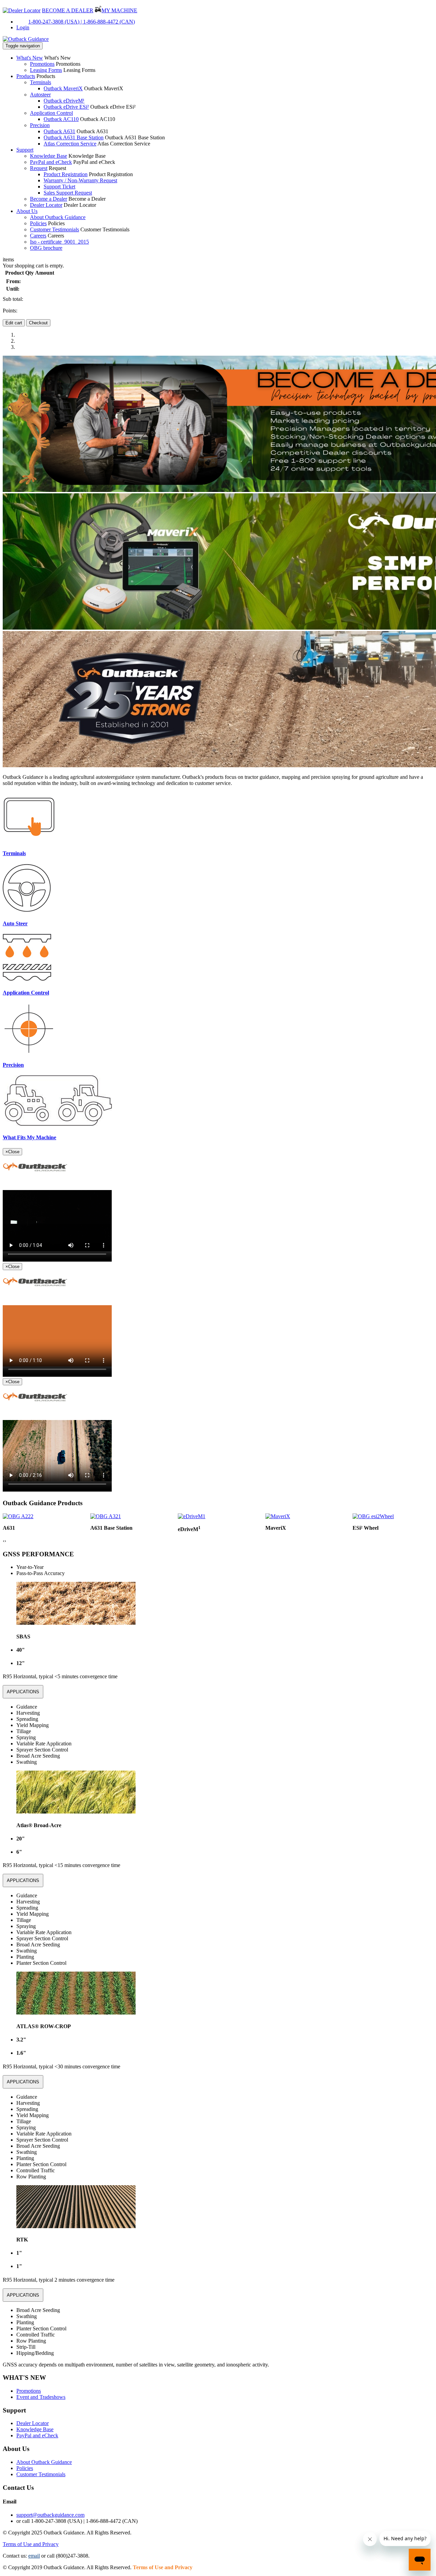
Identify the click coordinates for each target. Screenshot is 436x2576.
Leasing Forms (46, 70)
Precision (40, 125)
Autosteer (40, 95)
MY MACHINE (119, 10)
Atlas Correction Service (70, 144)
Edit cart (14, 323)
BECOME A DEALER (68, 10)
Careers (38, 236)
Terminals (41, 82)
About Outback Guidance (58, 217)
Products (26, 76)
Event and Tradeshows (41, 2397)
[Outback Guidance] (26, 39)
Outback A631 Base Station (74, 137)
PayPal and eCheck (51, 162)
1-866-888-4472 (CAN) (109, 22)
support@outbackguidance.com (50, 2515)
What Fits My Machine (29, 1137)
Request (39, 168)
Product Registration (66, 174)
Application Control (51, 113)
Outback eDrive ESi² (66, 107)
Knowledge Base (49, 156)
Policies (38, 223)
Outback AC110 (61, 119)
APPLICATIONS (23, 1692)
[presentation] (4, 1541)
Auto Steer (15, 923)
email (34, 2556)
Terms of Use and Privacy (31, 2544)
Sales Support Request (68, 193)
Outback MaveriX (63, 88)
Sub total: (13, 299)
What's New (30, 58)
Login (23, 27)
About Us (27, 211)
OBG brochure (46, 248)
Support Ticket (59, 187)
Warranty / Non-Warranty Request (80, 180)
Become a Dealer (49, 199)
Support (25, 150)
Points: (10, 311)
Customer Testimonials (54, 229)
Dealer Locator (46, 205)
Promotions (42, 64)
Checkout (38, 323)
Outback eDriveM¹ (64, 101)
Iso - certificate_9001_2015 (59, 242)
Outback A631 (59, 131)
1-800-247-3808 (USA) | (56, 22)
